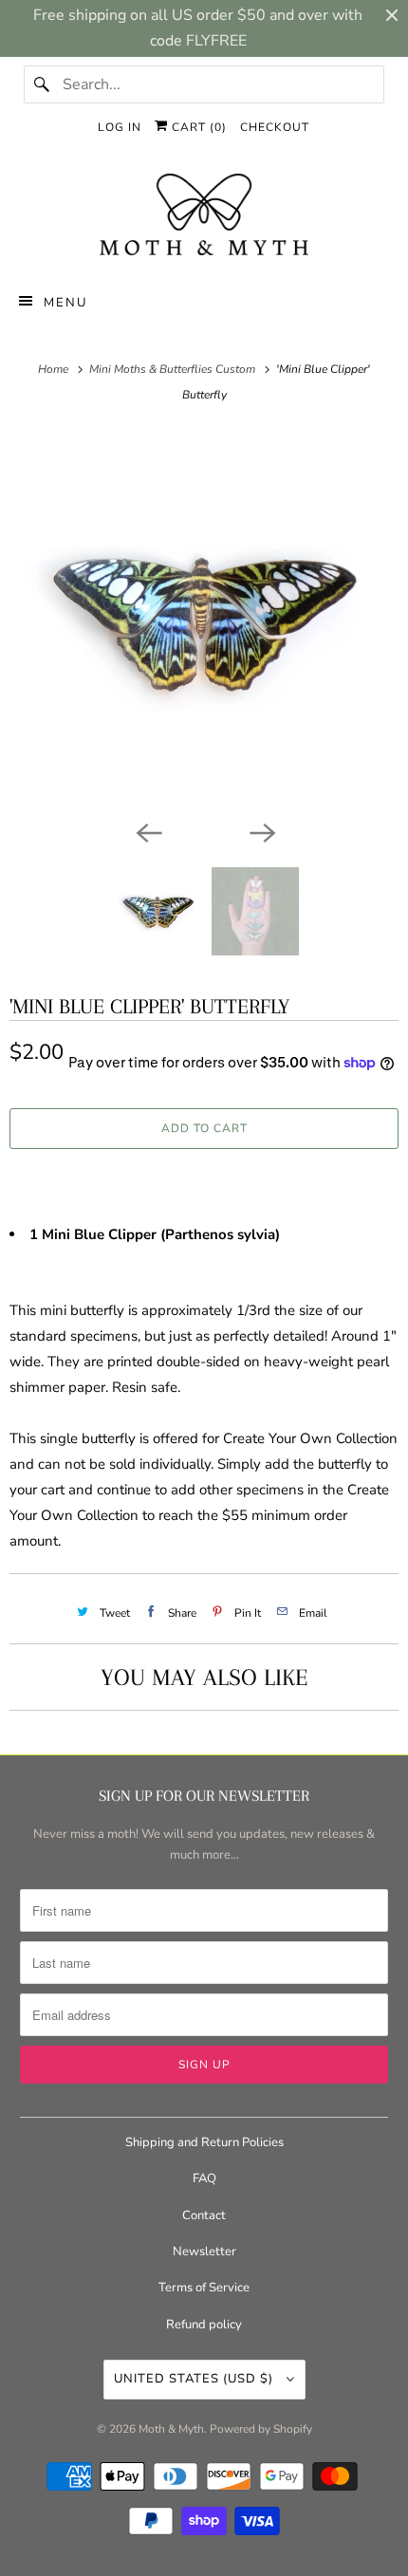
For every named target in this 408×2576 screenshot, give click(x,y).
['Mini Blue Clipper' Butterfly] (204, 621)
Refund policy (204, 2325)
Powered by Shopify (261, 2429)
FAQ (204, 2178)
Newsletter (204, 2252)
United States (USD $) (195, 2379)
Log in (120, 127)
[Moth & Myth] (204, 216)
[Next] (261, 831)
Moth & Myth (171, 2429)
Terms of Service (204, 2288)
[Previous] (147, 831)
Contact (204, 2215)
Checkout (275, 127)
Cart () (197, 127)
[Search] (43, 84)
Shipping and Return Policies (204, 2142)
